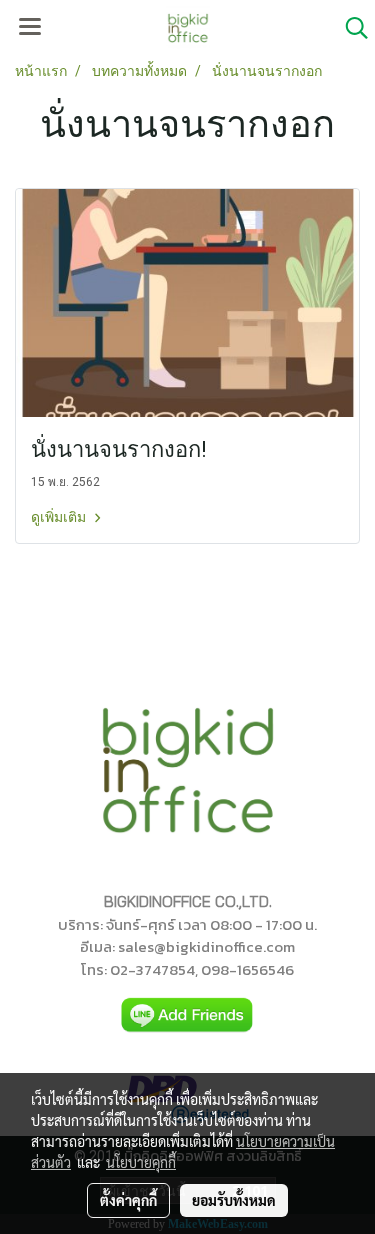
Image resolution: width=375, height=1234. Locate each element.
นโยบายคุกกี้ (141, 1162)
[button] (350, 28)
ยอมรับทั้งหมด (234, 1200)
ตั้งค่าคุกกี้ (128, 1200)
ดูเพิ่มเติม (60, 517)
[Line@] (188, 1015)
